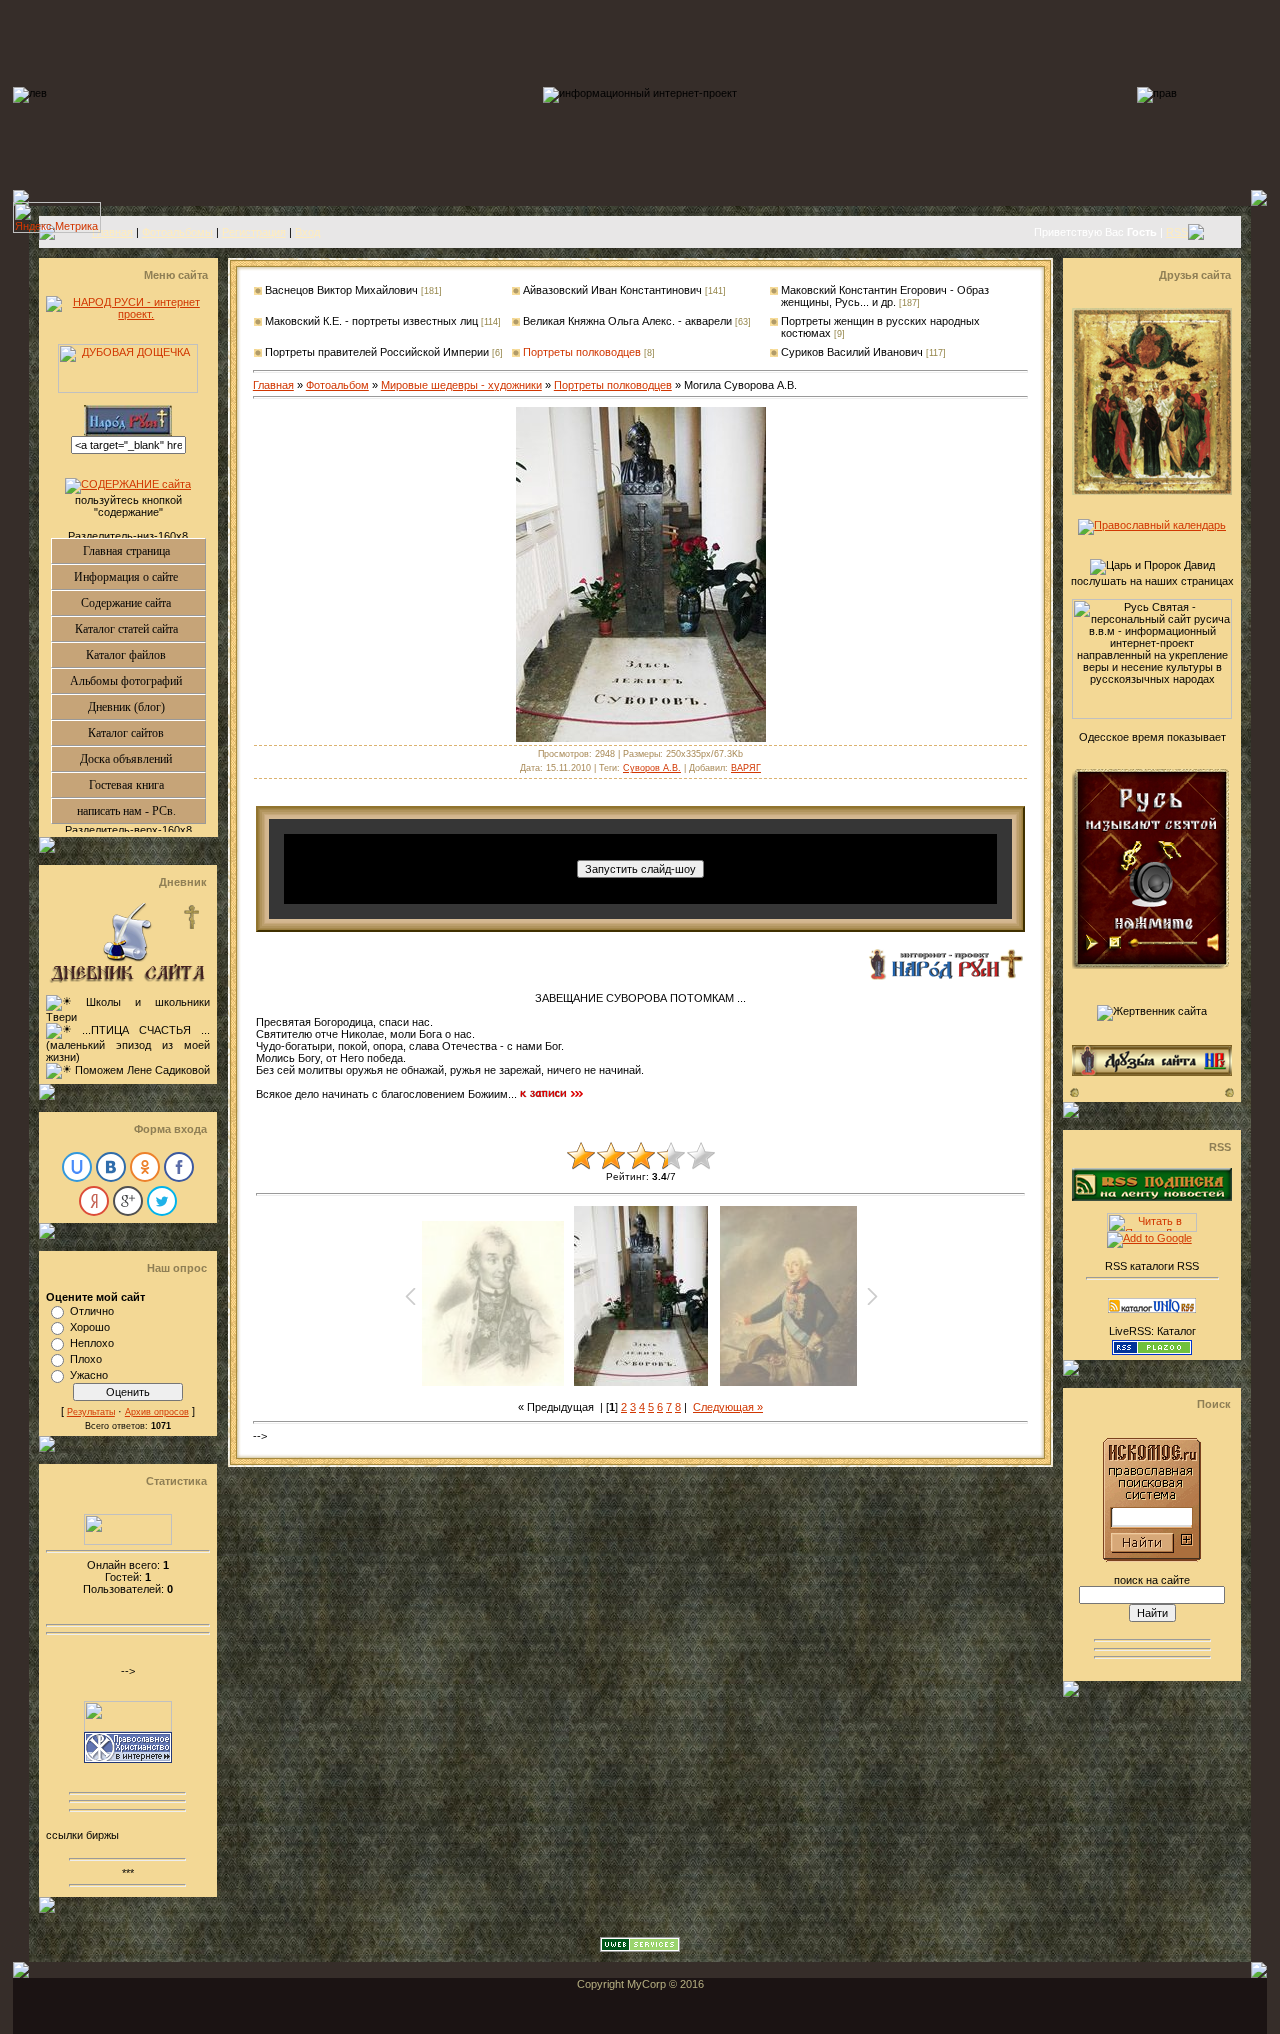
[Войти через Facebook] (179, 1167)
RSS (1177, 232)
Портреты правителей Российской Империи (377, 352)
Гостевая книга (147, 785)
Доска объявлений (142, 759)
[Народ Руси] (945, 976)
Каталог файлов (145, 655)
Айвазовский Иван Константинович (612, 290)
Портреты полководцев (582, 352)
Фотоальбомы (177, 232)
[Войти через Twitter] (162, 1201)
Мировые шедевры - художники (461, 385)
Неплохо (92, 1343)
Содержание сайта (143, 603)
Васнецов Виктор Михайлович (341, 290)
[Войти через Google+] (128, 1201)
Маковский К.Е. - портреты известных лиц (371, 321)
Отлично (92, 1311)
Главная (112, 232)
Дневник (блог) (146, 707)
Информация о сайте (139, 577)
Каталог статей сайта (140, 629)
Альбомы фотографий (137, 681)
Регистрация (254, 232)
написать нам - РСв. (141, 811)
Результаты (91, 1412)
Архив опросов (157, 1412)
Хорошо (90, 1327)
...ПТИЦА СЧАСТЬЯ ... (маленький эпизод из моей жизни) (128, 1043)
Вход (307, 232)
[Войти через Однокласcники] (145, 1167)
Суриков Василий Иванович (852, 352)
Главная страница (144, 551)
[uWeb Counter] (128, 1541)
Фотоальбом (337, 385)
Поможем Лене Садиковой (142, 1070)
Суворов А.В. (652, 768)
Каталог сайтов (146, 733)
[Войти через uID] (77, 1167)
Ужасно (89, 1375)
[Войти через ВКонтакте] (111, 1167)
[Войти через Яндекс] (94, 1201)
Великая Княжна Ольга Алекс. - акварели (627, 321)
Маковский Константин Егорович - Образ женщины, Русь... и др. (885, 296)
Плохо (86, 1359)
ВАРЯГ (746, 768)
